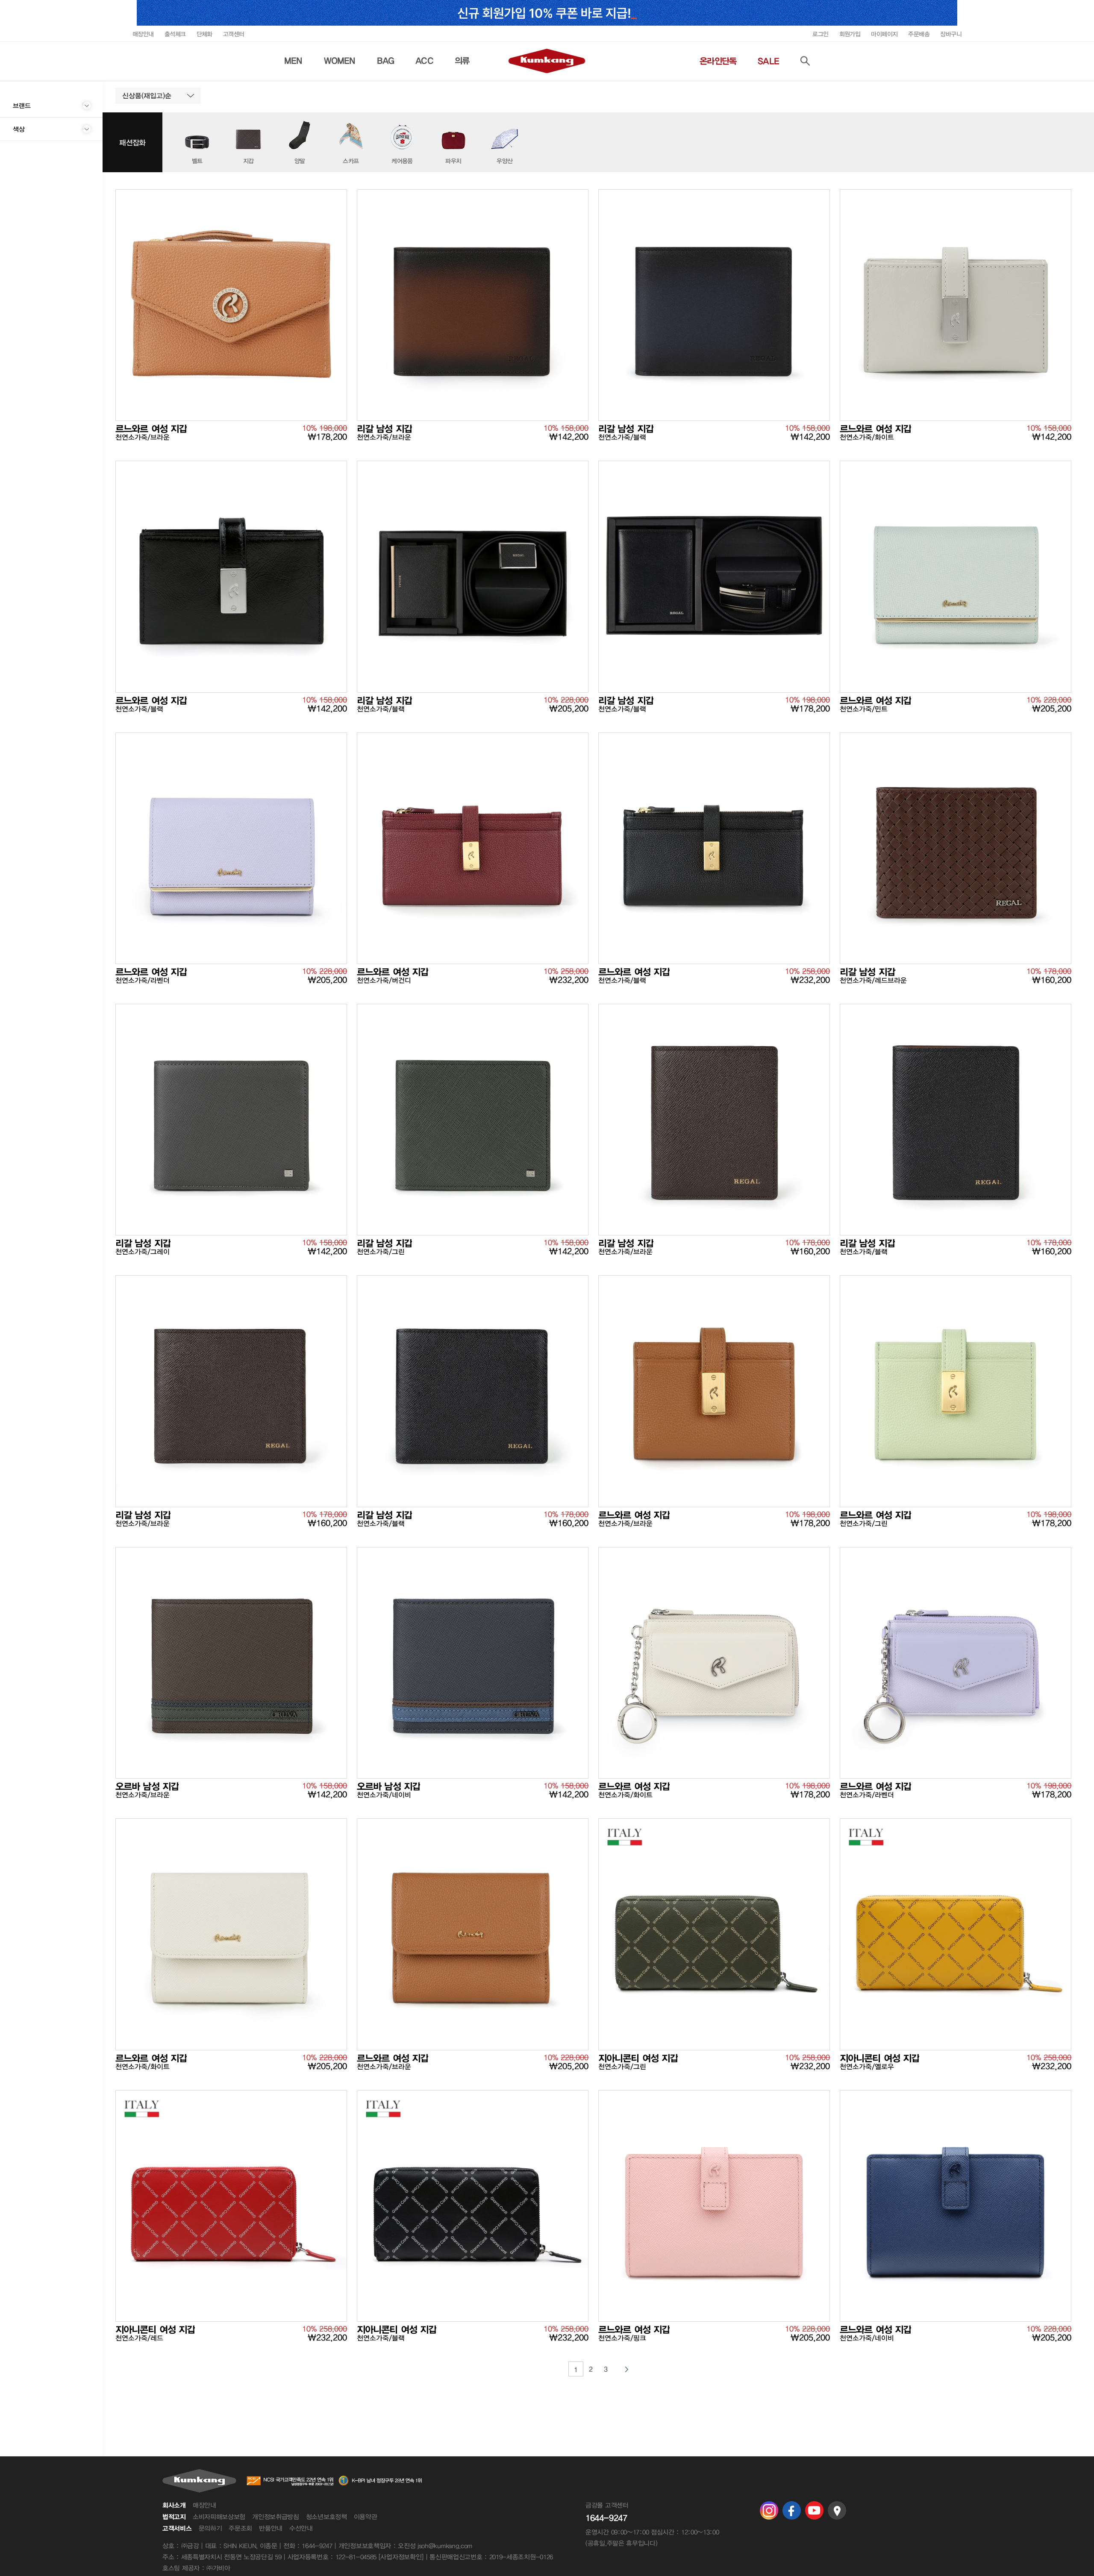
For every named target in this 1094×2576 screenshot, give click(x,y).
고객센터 (234, 34)
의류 (462, 61)
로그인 (820, 34)
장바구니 (951, 34)
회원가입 (850, 34)
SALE (768, 61)
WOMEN (340, 61)
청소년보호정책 (326, 2517)
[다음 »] (627, 2369)
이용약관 (366, 2517)
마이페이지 (884, 34)
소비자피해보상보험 (219, 2517)
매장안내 (143, 34)
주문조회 (240, 2528)
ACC (424, 61)
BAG (386, 61)
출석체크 (175, 34)
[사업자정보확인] (401, 2557)
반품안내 (271, 2528)
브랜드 (22, 106)
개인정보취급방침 (276, 2517)
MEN (293, 61)
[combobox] (158, 96)
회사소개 (174, 2505)
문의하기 (210, 2528)
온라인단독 (718, 61)
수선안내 (301, 2528)
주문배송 (919, 34)
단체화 (204, 34)
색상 (19, 129)
